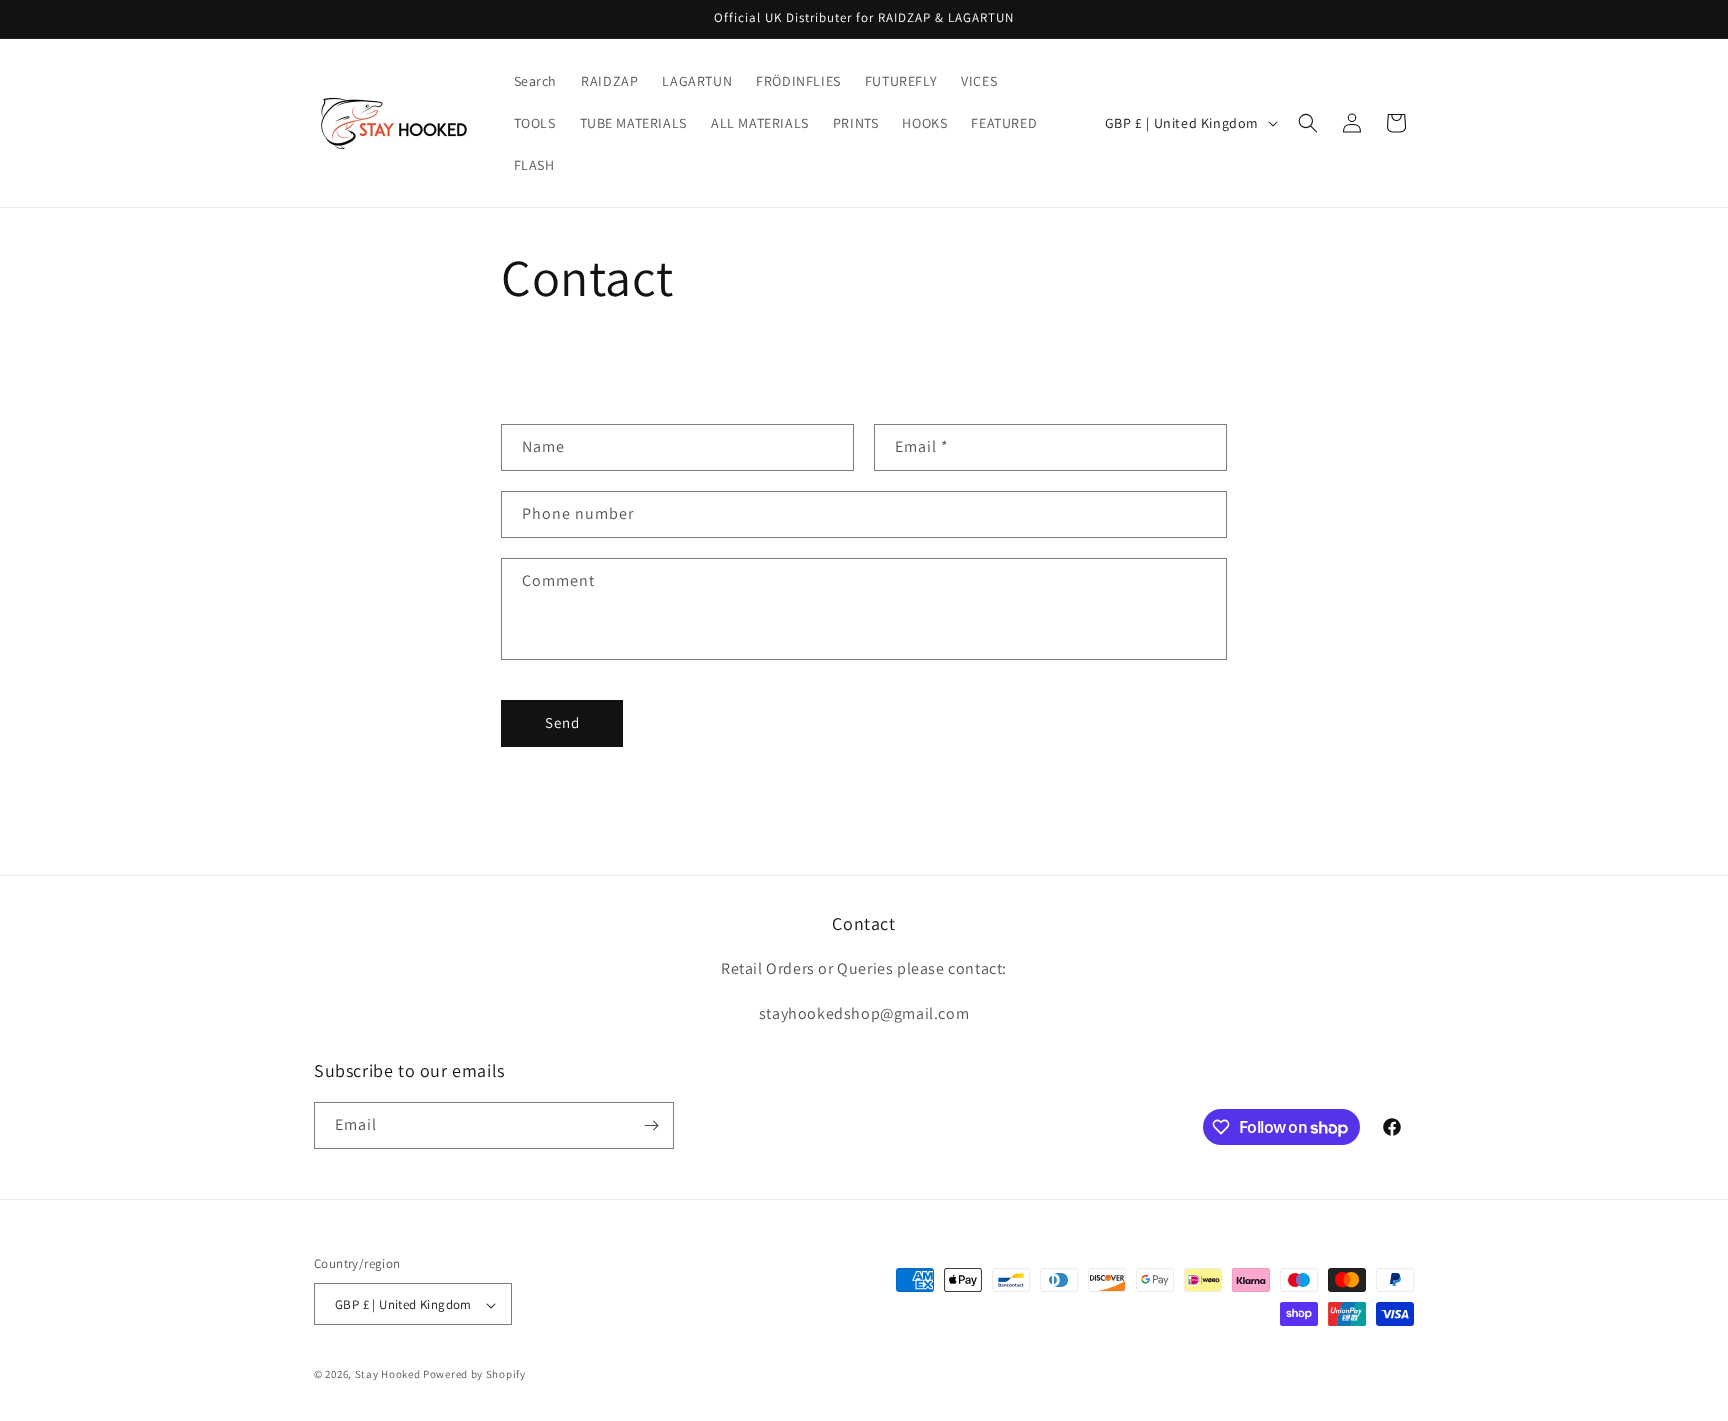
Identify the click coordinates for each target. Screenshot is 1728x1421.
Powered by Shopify (474, 1375)
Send (562, 722)
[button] (1308, 123)
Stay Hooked (388, 1375)
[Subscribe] (651, 1125)
